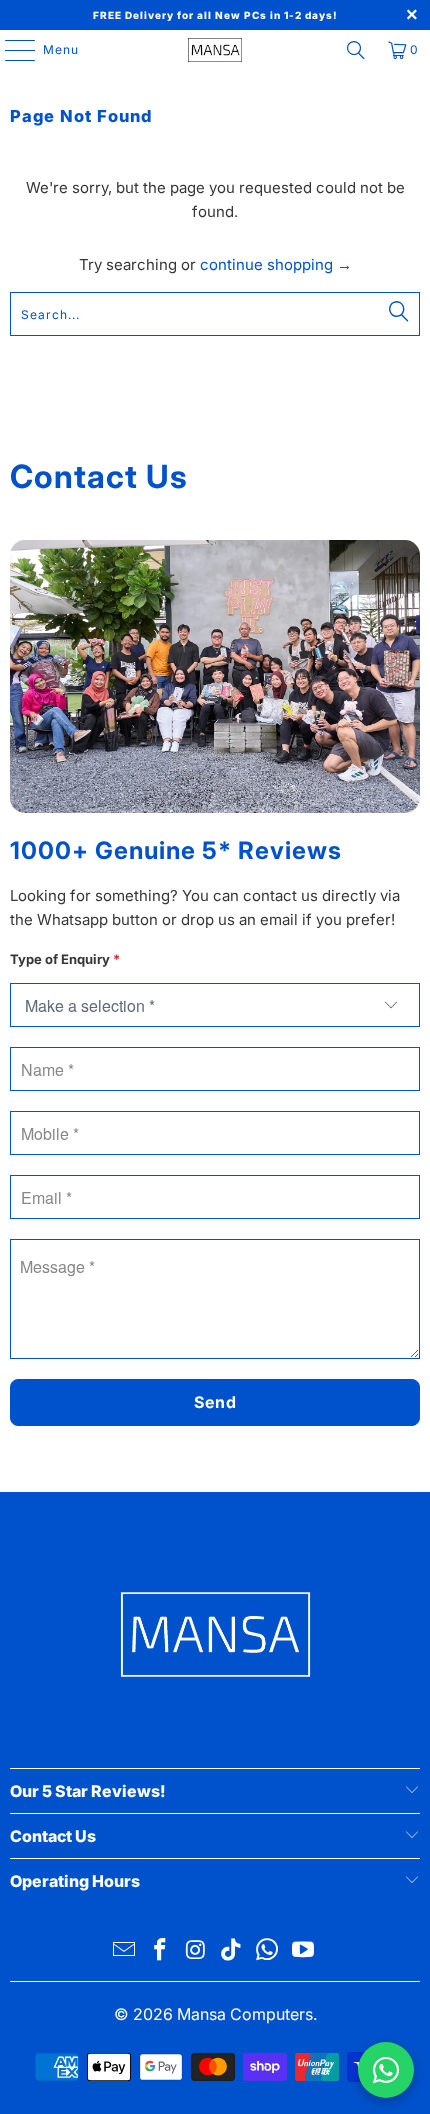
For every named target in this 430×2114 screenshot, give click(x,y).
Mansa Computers (245, 2014)
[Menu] (10, 50)
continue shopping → (276, 264)
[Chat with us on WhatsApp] (386, 2070)
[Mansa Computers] (215, 50)
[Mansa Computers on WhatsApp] (268, 1951)
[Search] (356, 50)
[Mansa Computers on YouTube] (303, 1951)
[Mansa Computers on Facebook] (161, 1951)
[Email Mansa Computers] (125, 1951)
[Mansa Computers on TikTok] (232, 1951)
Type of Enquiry (65, 959)
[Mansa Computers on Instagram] (196, 1951)
